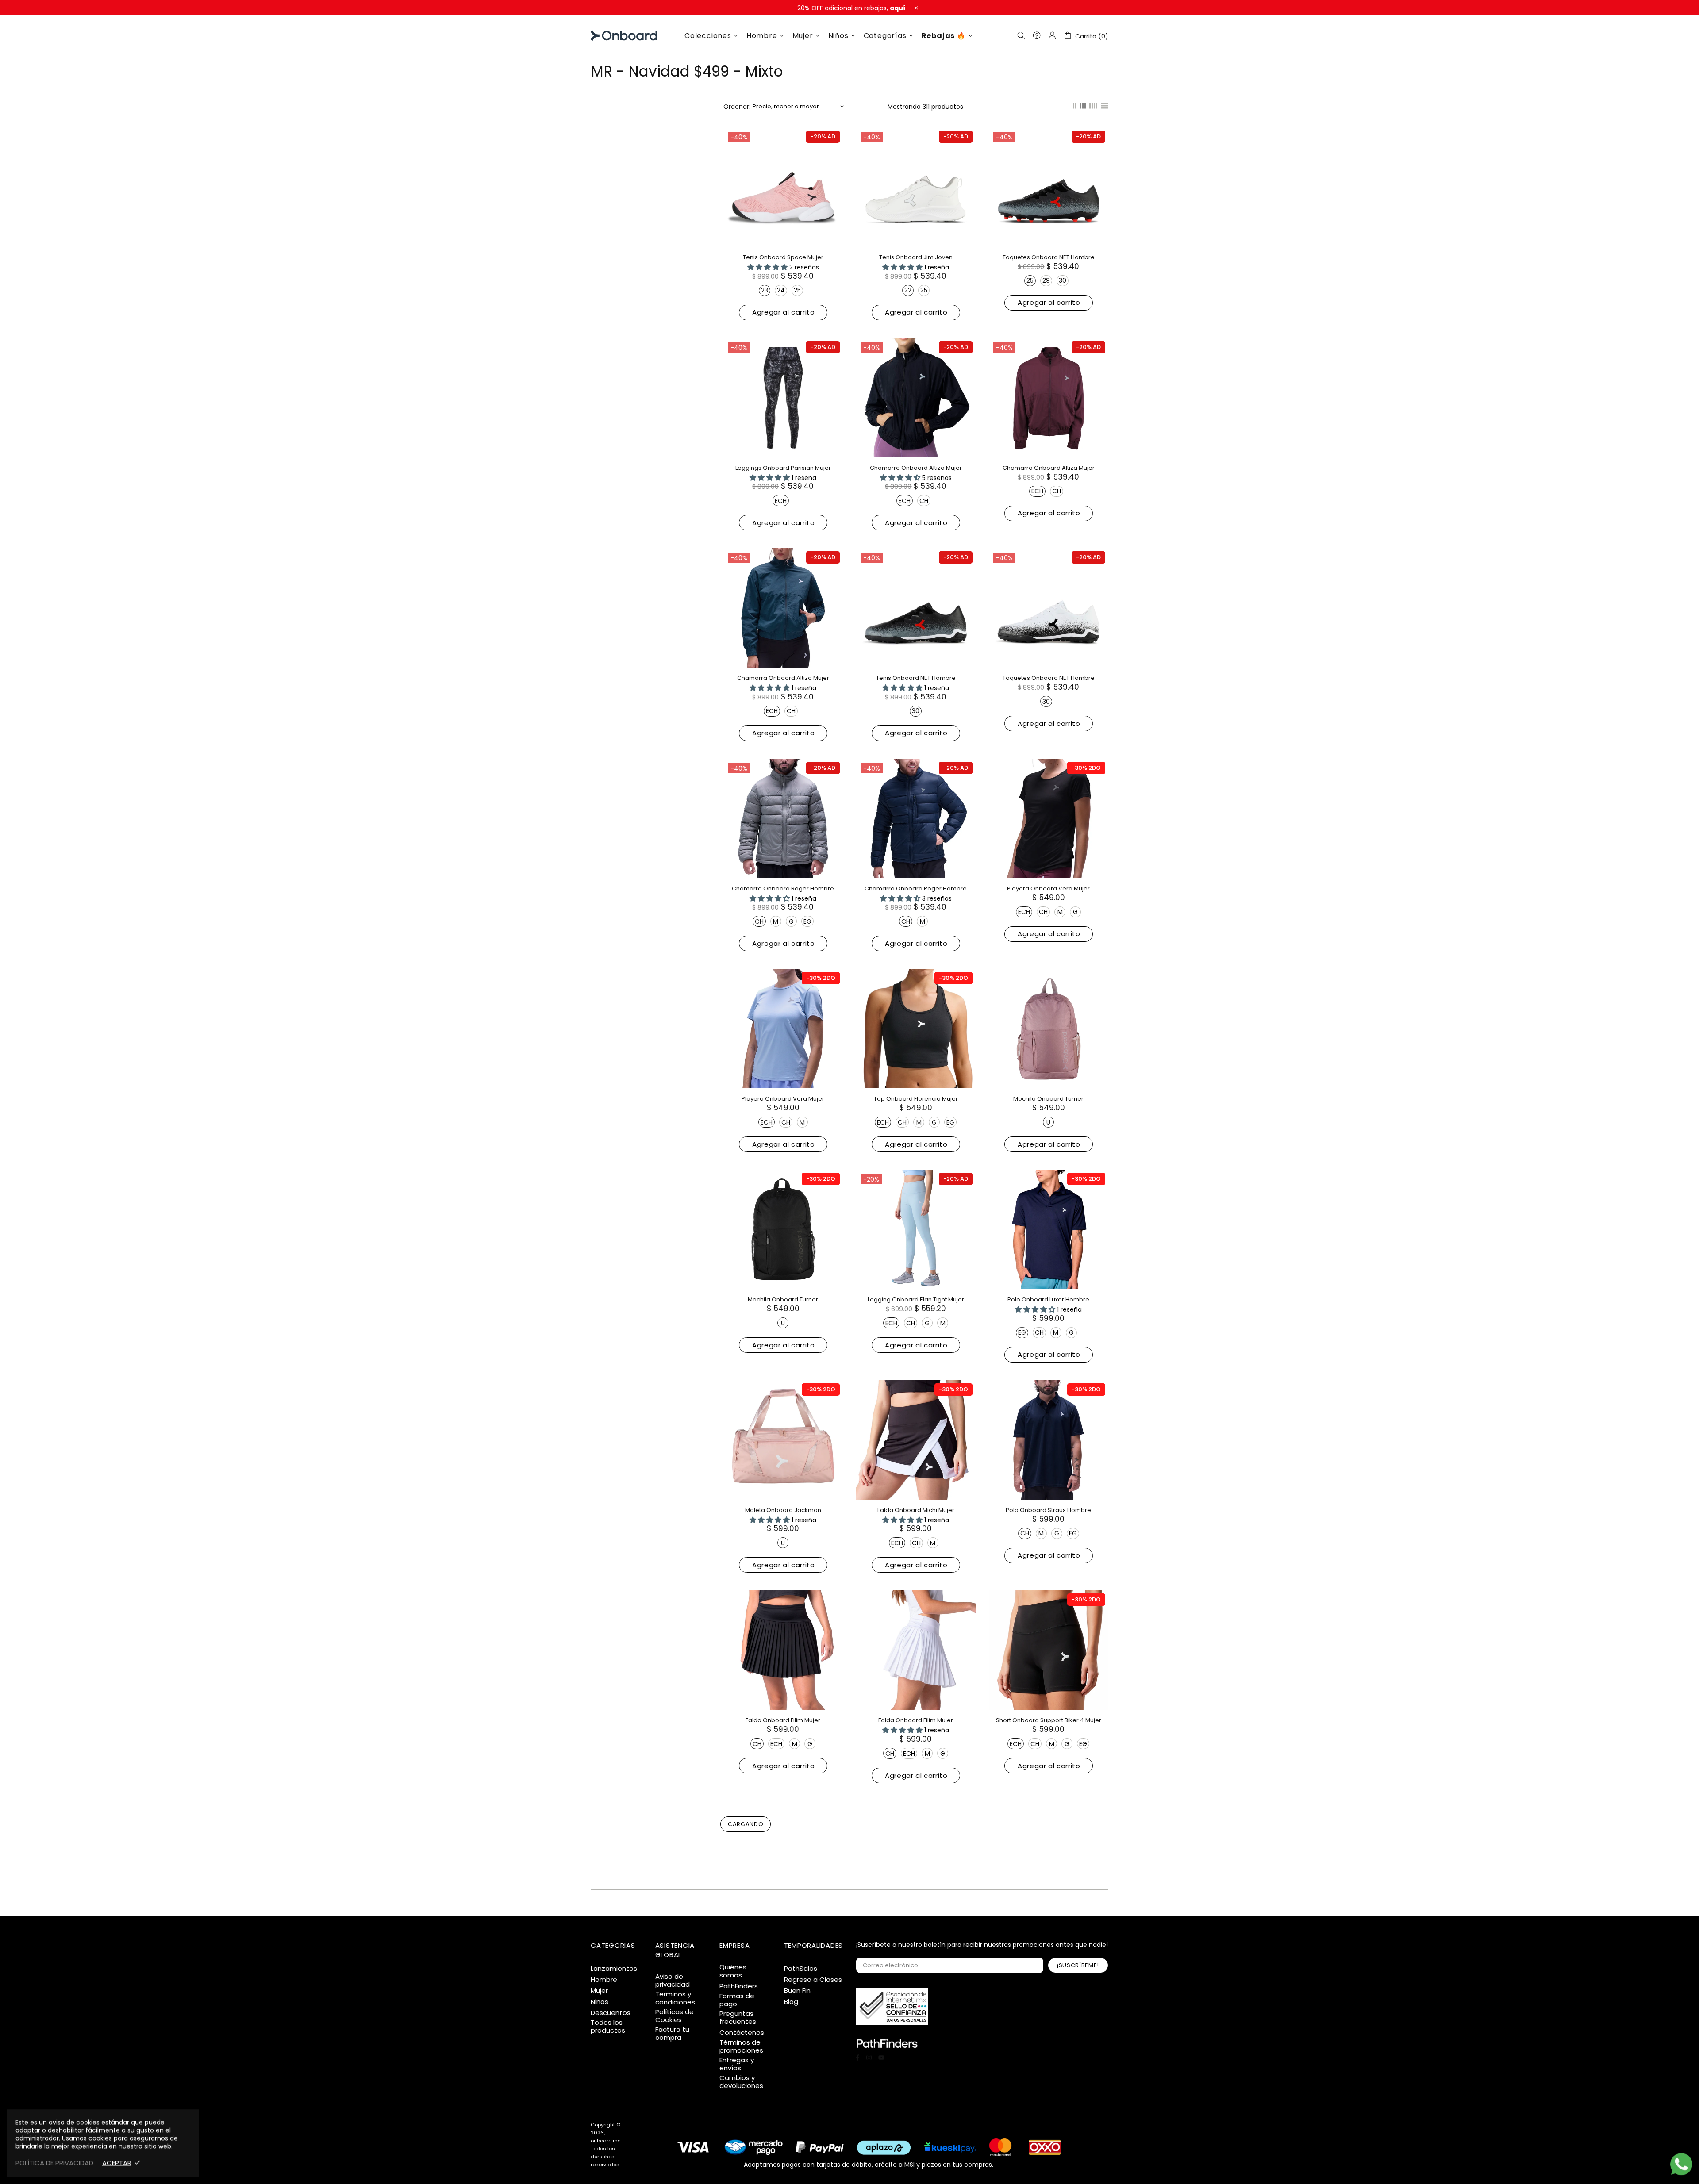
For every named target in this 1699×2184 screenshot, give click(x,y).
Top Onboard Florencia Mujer (916, 1099)
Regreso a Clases (813, 1980)
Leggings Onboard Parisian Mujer (783, 468)
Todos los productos (608, 2027)
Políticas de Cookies (675, 2016)
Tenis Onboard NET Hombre (916, 678)
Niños (600, 2002)
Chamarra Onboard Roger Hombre (783, 889)
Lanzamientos (614, 1969)
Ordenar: (737, 107)
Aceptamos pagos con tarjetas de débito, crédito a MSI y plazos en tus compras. (869, 2164)
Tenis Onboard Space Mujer (783, 257)
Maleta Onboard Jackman (783, 1510)
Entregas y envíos (737, 2064)
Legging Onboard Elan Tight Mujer (916, 1299)
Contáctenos (742, 2033)
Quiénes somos (733, 1971)
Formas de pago (737, 2000)
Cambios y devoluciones (741, 2082)
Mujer (599, 1991)
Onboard (613, 36)
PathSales (801, 1969)
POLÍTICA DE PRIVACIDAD (54, 2163)
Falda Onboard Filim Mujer (783, 1720)
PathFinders (739, 1986)
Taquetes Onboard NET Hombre (1049, 257)
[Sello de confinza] (892, 2007)
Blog (791, 2002)
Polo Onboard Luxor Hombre (1048, 1299)
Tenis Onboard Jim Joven (916, 257)
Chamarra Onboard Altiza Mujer (916, 468)
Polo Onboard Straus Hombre (1048, 1510)
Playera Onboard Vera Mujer (1048, 889)
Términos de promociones (741, 2046)
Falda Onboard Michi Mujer (916, 1510)
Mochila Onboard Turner (1048, 1099)
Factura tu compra (672, 2034)
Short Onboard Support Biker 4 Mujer (1049, 1720)
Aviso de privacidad (673, 1981)
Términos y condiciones (675, 1998)
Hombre (604, 1980)
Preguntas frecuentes (738, 2018)
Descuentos (611, 2013)
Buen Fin (797, 1991)
